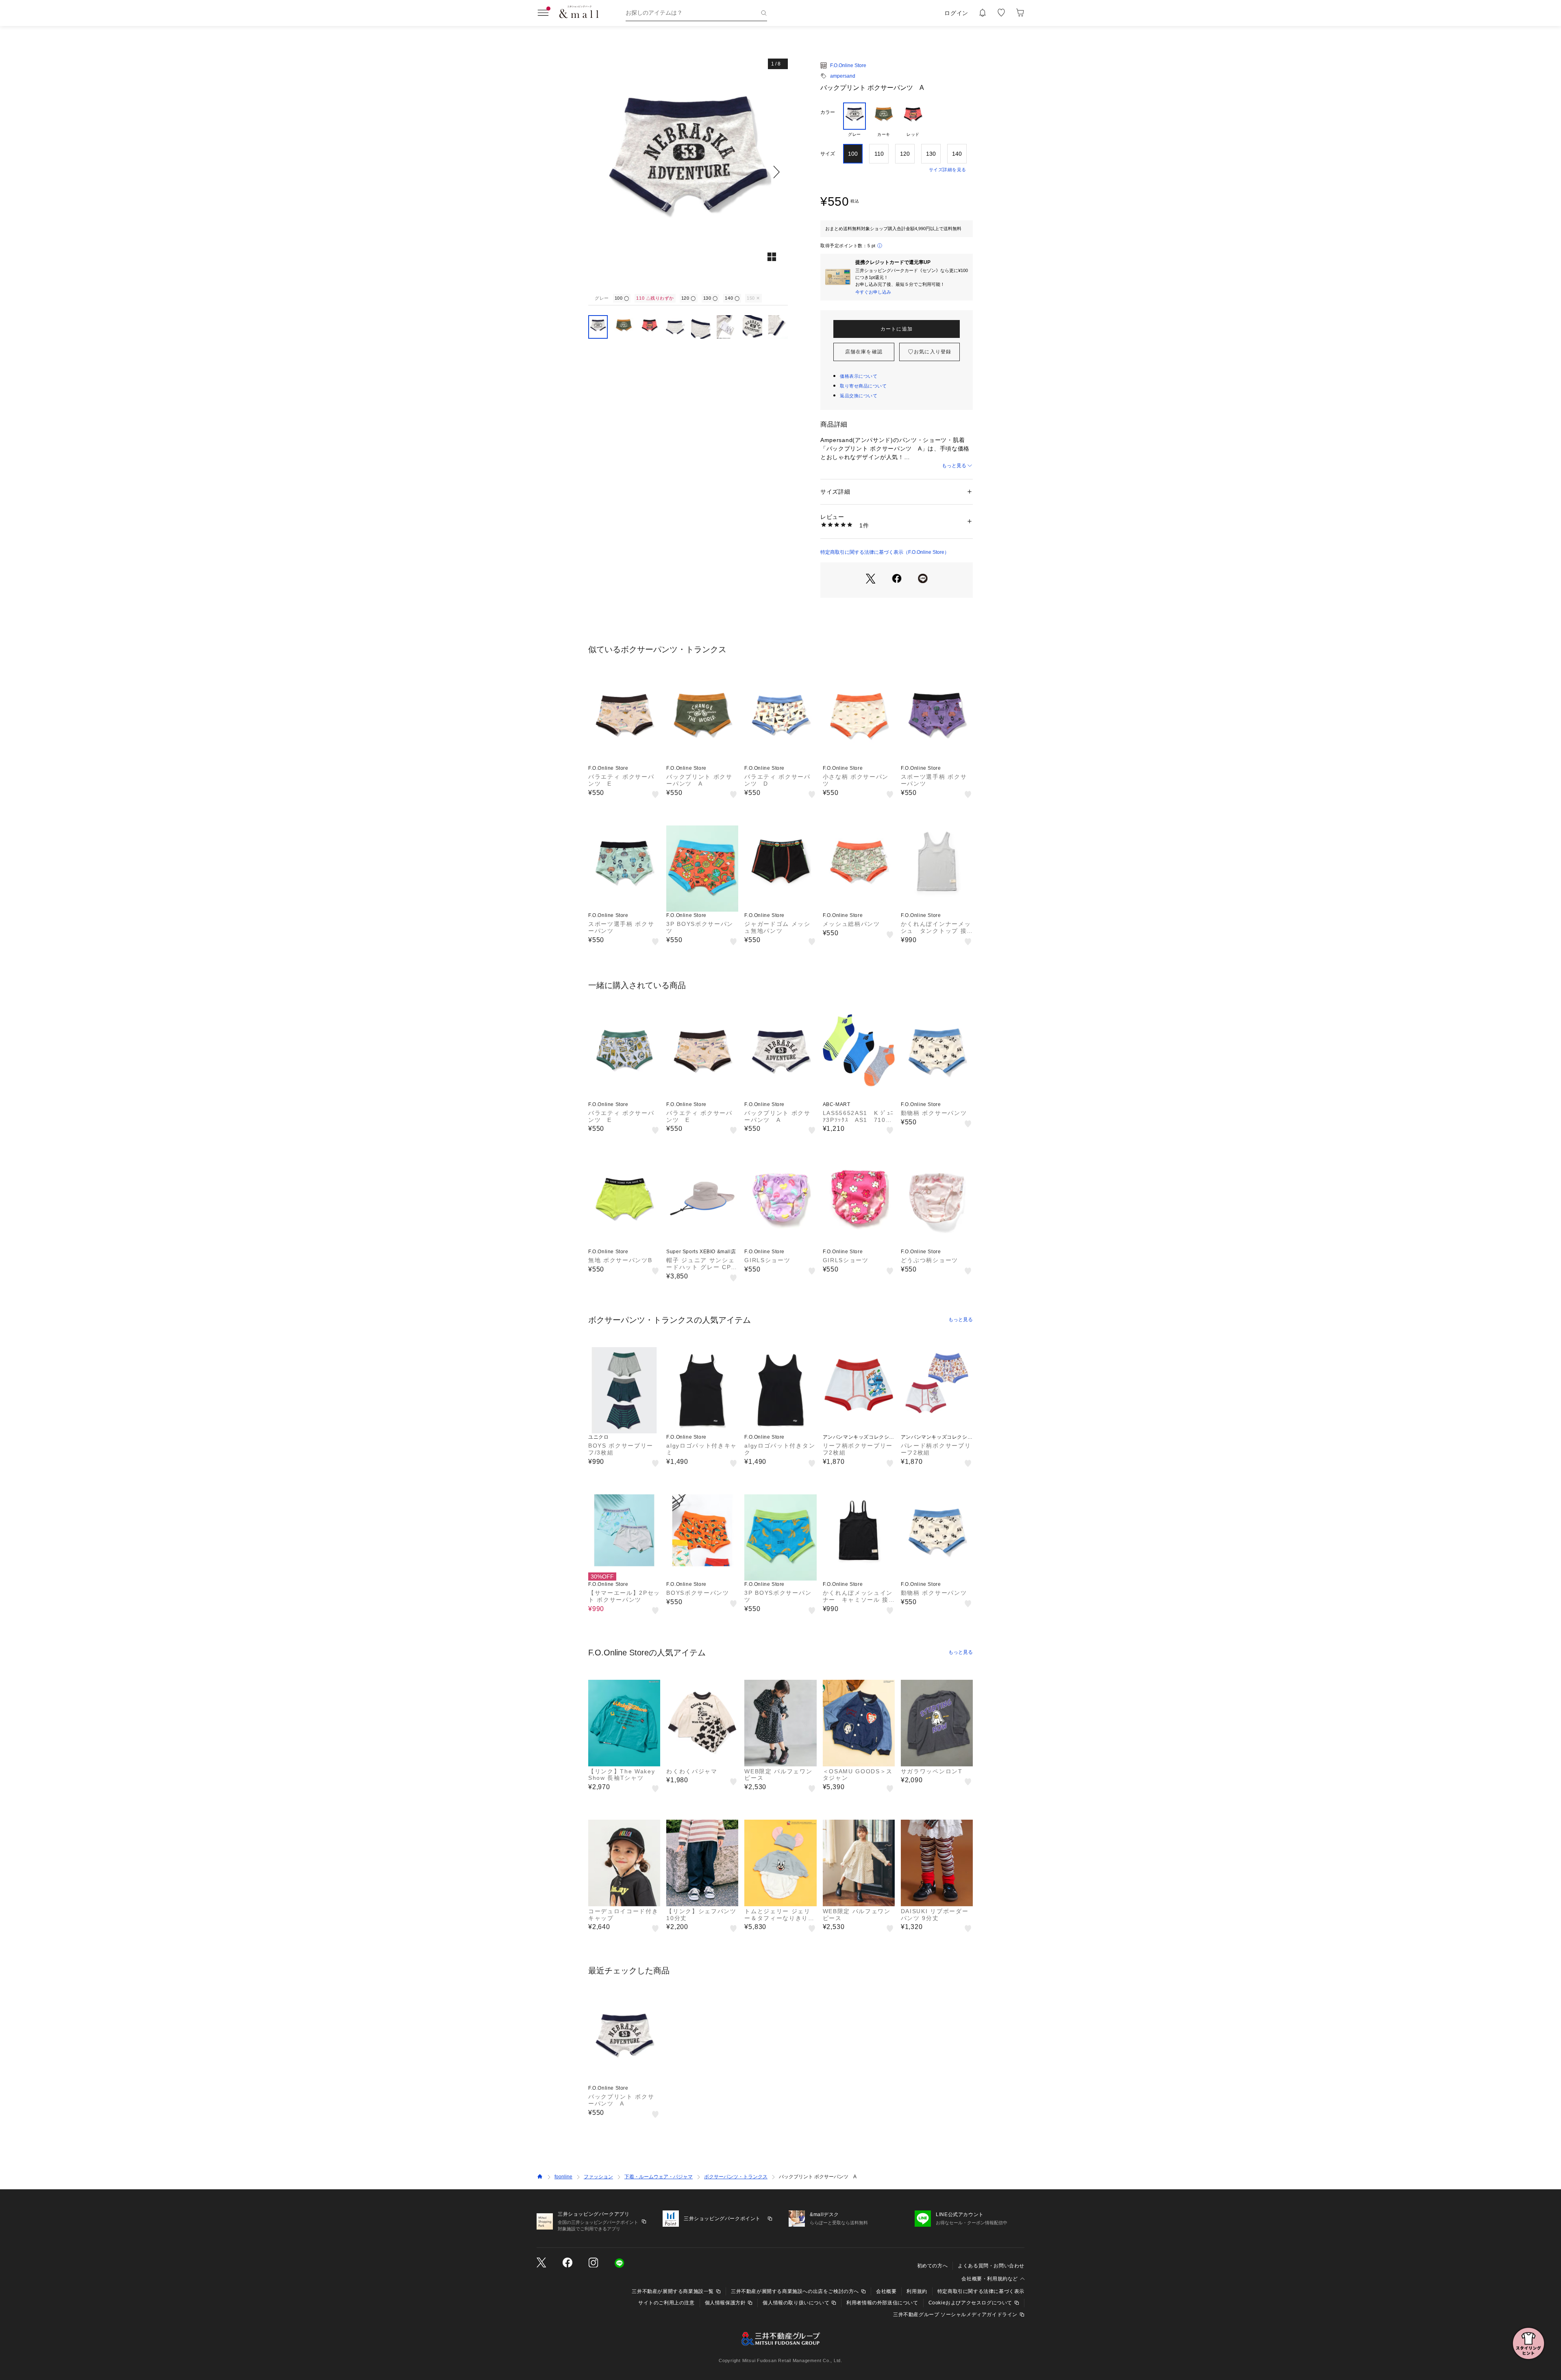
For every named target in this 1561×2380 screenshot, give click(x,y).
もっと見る (954, 466)
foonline (563, 2177)
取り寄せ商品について (863, 386)
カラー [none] (828, 112)
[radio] (854, 120)
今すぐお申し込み (873, 292)
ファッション (598, 2177)
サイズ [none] (828, 154)
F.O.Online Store (848, 65)
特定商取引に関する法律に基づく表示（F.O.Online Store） (885, 552)
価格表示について (859, 376)
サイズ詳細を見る (948, 170)
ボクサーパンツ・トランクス (736, 2177)
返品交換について (859, 396)
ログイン (956, 13)
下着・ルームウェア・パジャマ (659, 2177)
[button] (688, 172)
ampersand (843, 76)
